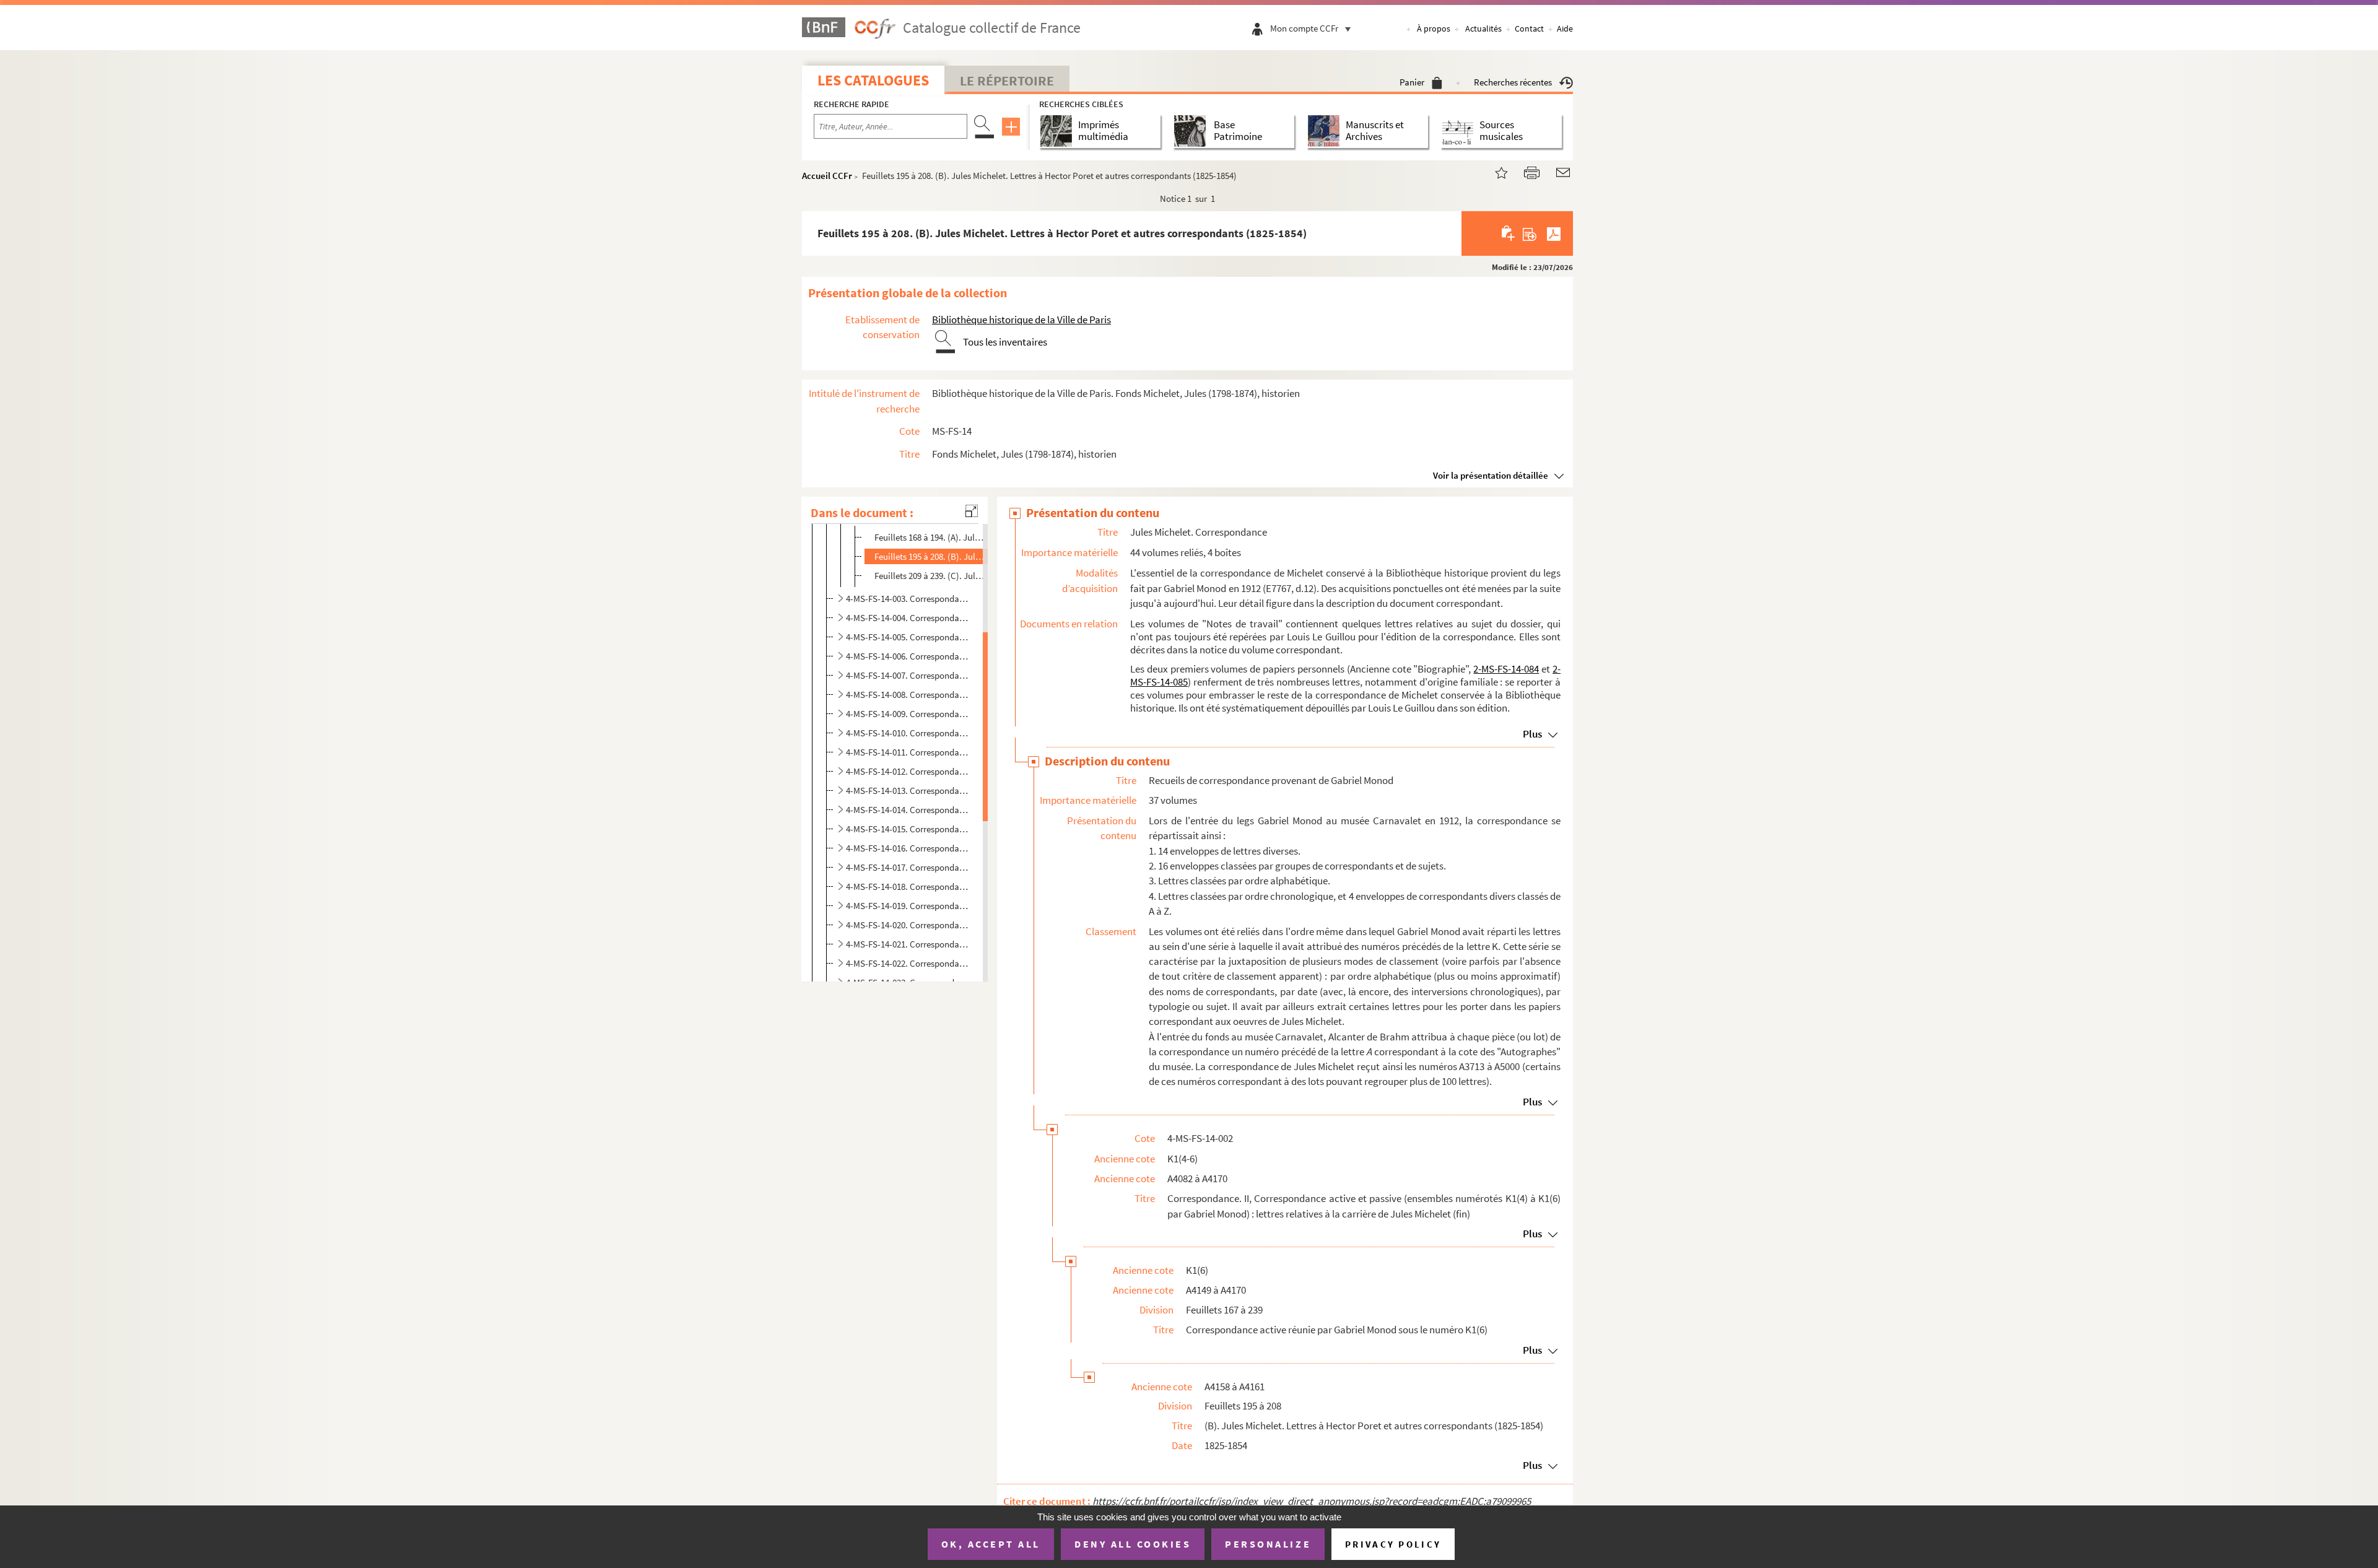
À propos (1434, 28)
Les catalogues (873, 80)
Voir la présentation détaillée (1491, 475)
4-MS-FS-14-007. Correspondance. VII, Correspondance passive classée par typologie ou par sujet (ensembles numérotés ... (909, 675)
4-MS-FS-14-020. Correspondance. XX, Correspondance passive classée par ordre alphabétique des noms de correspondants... (909, 925)
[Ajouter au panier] (1509, 233)
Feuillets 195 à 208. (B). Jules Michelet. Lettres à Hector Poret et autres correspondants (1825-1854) (930, 556)
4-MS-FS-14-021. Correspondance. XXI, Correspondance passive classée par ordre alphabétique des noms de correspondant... (909, 944)
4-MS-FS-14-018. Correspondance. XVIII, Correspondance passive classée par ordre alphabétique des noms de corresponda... (909, 886)
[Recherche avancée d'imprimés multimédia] (1059, 131)
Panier (1412, 82)
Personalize (1268, 1544)
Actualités (1483, 28)
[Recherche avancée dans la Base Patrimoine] (1192, 131)
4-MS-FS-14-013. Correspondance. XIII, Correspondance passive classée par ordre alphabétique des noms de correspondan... (909, 791)
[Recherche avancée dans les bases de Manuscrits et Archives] (1326, 131)
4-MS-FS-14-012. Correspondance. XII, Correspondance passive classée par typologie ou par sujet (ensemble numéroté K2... (909, 771)
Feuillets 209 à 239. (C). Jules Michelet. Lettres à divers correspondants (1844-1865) (930, 576)
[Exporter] (1530, 233)
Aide (1565, 28)
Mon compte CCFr (1304, 28)
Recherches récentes (1513, 82)
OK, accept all (991, 1544)
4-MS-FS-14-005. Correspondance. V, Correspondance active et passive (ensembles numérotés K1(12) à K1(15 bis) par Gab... (909, 637)
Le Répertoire (1007, 81)
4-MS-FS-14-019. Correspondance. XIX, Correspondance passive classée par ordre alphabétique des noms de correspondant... (909, 906)
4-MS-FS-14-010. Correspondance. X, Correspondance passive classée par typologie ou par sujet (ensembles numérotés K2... (909, 733)
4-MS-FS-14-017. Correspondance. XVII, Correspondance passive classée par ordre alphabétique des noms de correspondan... (909, 867)
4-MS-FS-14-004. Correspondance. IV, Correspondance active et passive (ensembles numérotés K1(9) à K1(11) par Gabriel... (909, 618)
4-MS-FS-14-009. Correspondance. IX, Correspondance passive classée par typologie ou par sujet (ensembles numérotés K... (909, 714)
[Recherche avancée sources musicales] (1460, 131)
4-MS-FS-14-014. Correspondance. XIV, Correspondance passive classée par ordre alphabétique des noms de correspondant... (909, 810)
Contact (1529, 28)
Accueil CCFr (827, 176)
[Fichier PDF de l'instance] (1554, 233)
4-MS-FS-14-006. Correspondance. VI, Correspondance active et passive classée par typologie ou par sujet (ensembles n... (909, 656)
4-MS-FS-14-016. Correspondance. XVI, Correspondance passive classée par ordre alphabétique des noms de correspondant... (909, 848)
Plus (1532, 734)
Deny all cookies (1133, 1544)
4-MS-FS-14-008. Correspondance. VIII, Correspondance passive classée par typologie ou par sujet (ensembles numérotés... (909, 695)
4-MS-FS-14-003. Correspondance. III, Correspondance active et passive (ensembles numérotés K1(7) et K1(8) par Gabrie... (909, 599)
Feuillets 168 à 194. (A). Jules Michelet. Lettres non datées (930, 537)
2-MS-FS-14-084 (1506, 669)
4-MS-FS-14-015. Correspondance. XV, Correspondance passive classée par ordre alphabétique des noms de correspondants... (909, 829)
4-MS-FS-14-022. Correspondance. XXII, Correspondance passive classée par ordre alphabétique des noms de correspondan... (909, 963)
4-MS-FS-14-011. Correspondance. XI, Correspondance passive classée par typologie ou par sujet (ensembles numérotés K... (909, 752)
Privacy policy (1393, 1544)
